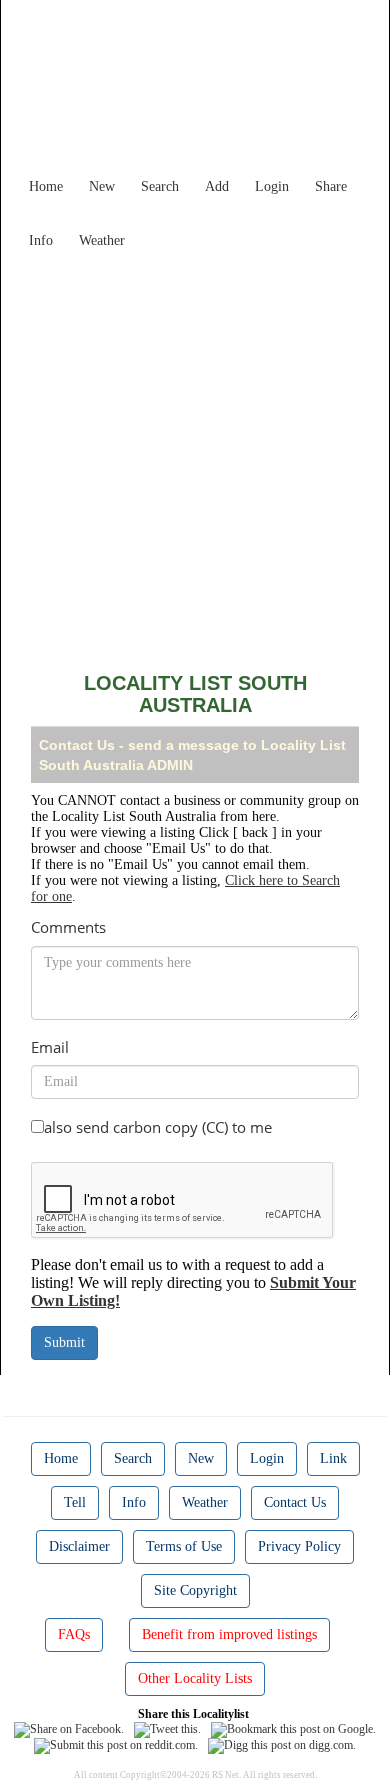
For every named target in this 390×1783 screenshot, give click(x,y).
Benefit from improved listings (229, 1634)
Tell (75, 1502)
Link (333, 1458)
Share (331, 186)
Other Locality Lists (195, 1678)
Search (160, 186)
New (102, 186)
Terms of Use (184, 1546)
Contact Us (295, 1502)
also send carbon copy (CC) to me (158, 1127)
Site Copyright (195, 1590)
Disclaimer (79, 1546)
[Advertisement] (195, 453)
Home (46, 186)
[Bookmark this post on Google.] (293, 1729)
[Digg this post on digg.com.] (282, 1745)
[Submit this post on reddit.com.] (116, 1745)
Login (272, 186)
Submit (64, 1342)
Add (217, 186)
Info (41, 240)
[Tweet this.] (167, 1729)
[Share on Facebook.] (69, 1729)
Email (50, 1047)
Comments (68, 927)
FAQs (74, 1634)
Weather (102, 240)
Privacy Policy (299, 1546)
